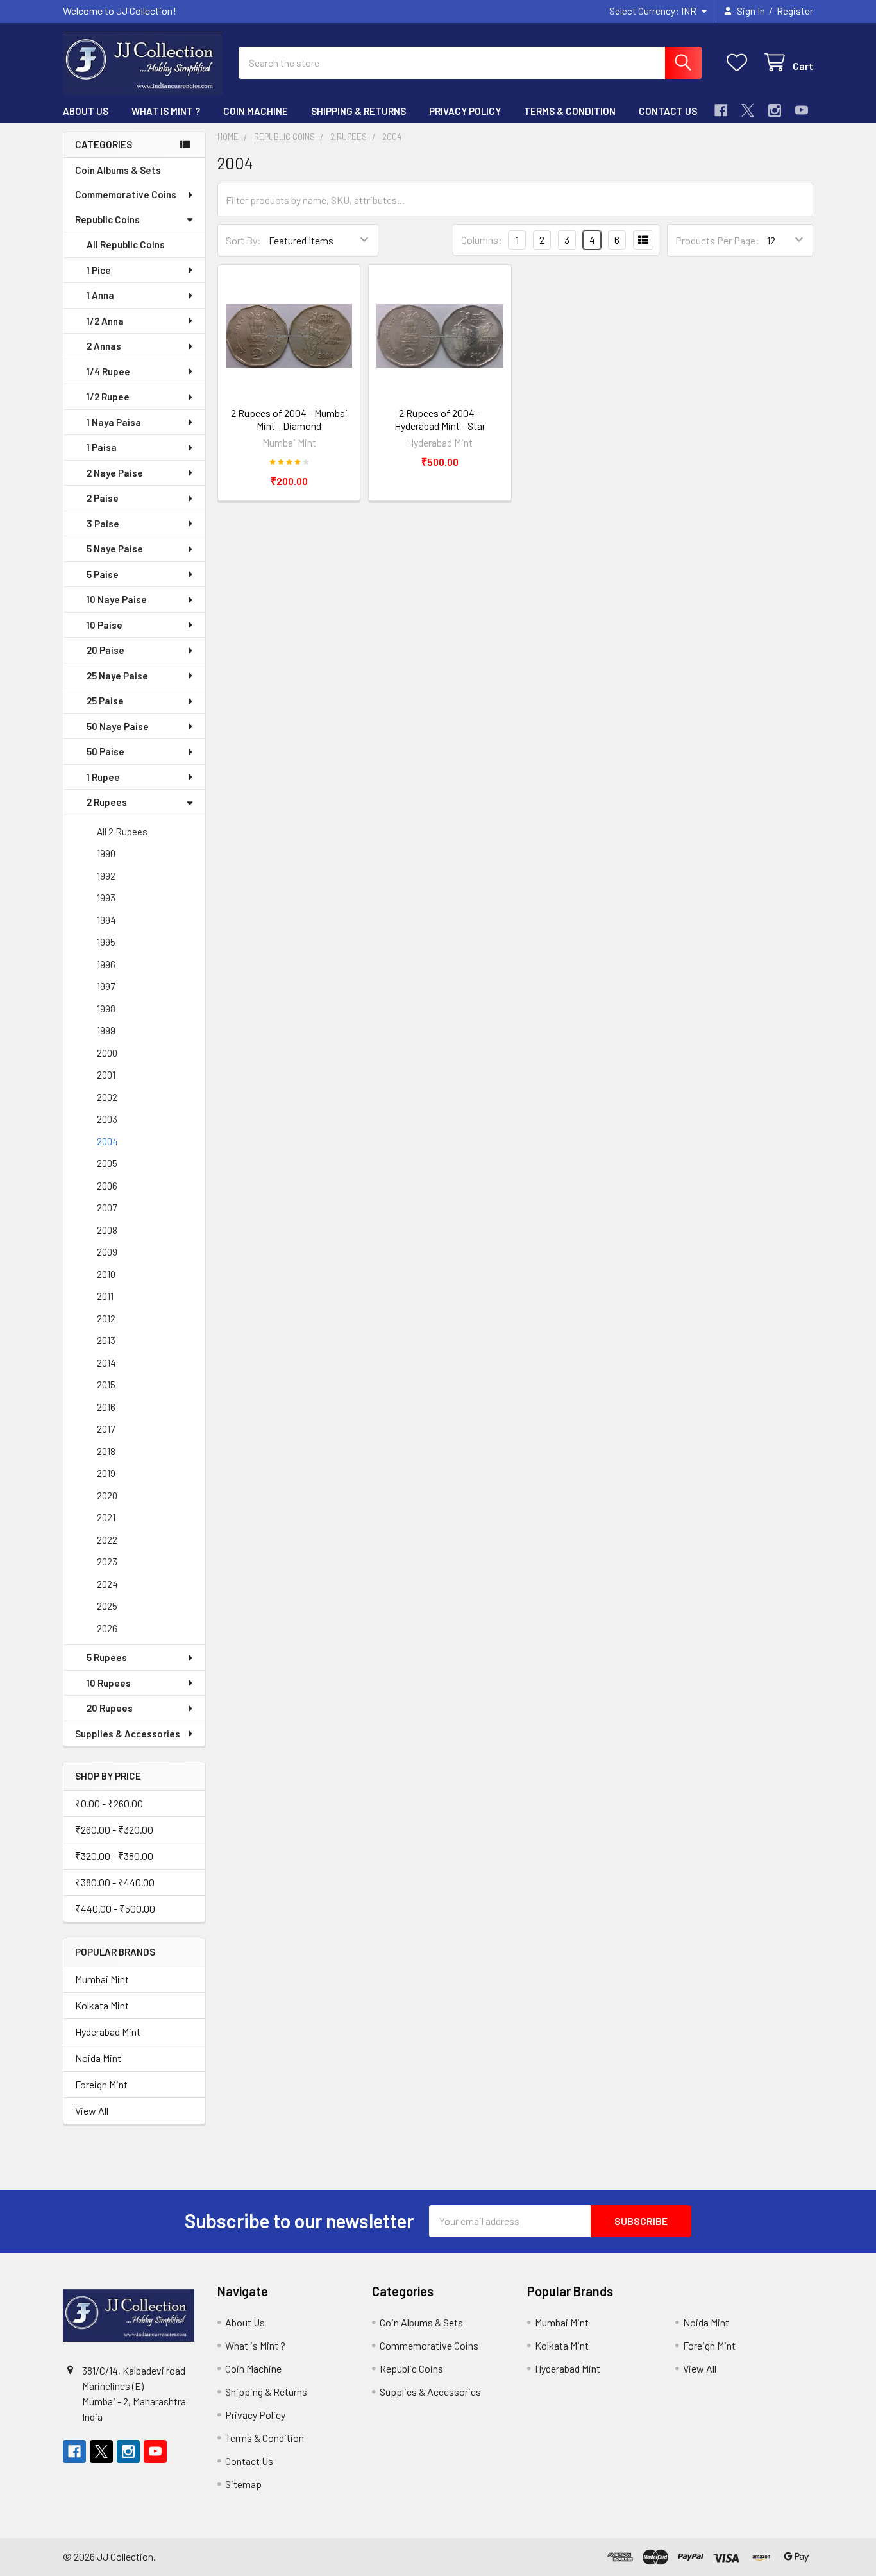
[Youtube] (802, 110)
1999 (106, 1030)
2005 (107, 1163)
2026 (107, 1628)
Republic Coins (107, 219)
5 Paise (103, 574)
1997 (106, 986)
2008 (107, 1230)
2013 (106, 1340)
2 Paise (103, 498)
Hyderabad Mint (108, 2032)
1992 (106, 876)
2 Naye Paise (115, 473)
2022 (107, 1540)
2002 (107, 1097)
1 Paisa (102, 447)
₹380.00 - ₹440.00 (115, 1882)
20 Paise (105, 650)
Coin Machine (256, 111)
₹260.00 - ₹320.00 (114, 1830)
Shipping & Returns (358, 111)
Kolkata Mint (102, 2005)
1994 (106, 920)
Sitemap (243, 2484)
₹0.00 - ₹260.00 (109, 1803)
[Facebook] (721, 110)
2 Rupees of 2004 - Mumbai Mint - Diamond (289, 419)
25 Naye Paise (117, 676)
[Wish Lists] (740, 63)
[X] (748, 110)
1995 (106, 942)
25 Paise (105, 701)
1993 (106, 898)
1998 (106, 1009)
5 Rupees (107, 1657)
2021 (106, 1517)
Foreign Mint (101, 2084)
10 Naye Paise (117, 599)
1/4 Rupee (108, 371)
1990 (106, 853)
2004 (107, 1141)
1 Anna (100, 295)
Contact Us (668, 111)
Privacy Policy (465, 111)
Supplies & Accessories (128, 1734)
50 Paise (105, 751)
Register (795, 11)
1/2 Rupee (108, 397)
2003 (107, 1119)
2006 (107, 1186)
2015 (106, 1385)
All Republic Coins (126, 244)
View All (92, 2111)
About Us (86, 111)
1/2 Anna (105, 321)
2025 (107, 1606)
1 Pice (99, 270)
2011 (105, 1296)
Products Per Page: (717, 240)
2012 (106, 1318)
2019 (106, 1473)
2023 (107, 1562)
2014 (106, 1363)
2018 (106, 1451)
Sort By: (243, 240)
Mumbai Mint (102, 1979)
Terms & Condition (570, 111)
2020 (107, 1496)
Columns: (482, 240)
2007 (107, 1207)
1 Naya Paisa (114, 422)
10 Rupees (109, 1683)
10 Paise (105, 625)
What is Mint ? (166, 111)
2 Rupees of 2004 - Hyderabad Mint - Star (440, 419)
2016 (106, 1407)
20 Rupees (110, 1708)
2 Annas (104, 346)
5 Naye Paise (115, 549)
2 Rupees (107, 802)
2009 (107, 1252)
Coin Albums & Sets (118, 170)
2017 (106, 1429)
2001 (106, 1075)
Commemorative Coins (126, 194)
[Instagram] (775, 110)
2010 (106, 1274)
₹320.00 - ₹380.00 (114, 1856)
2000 (107, 1053)
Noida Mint (98, 2058)
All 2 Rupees (122, 832)
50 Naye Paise (118, 726)
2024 (107, 1584)
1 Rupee (103, 777)
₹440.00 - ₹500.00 (115, 1908)
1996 (106, 964)
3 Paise (103, 524)
